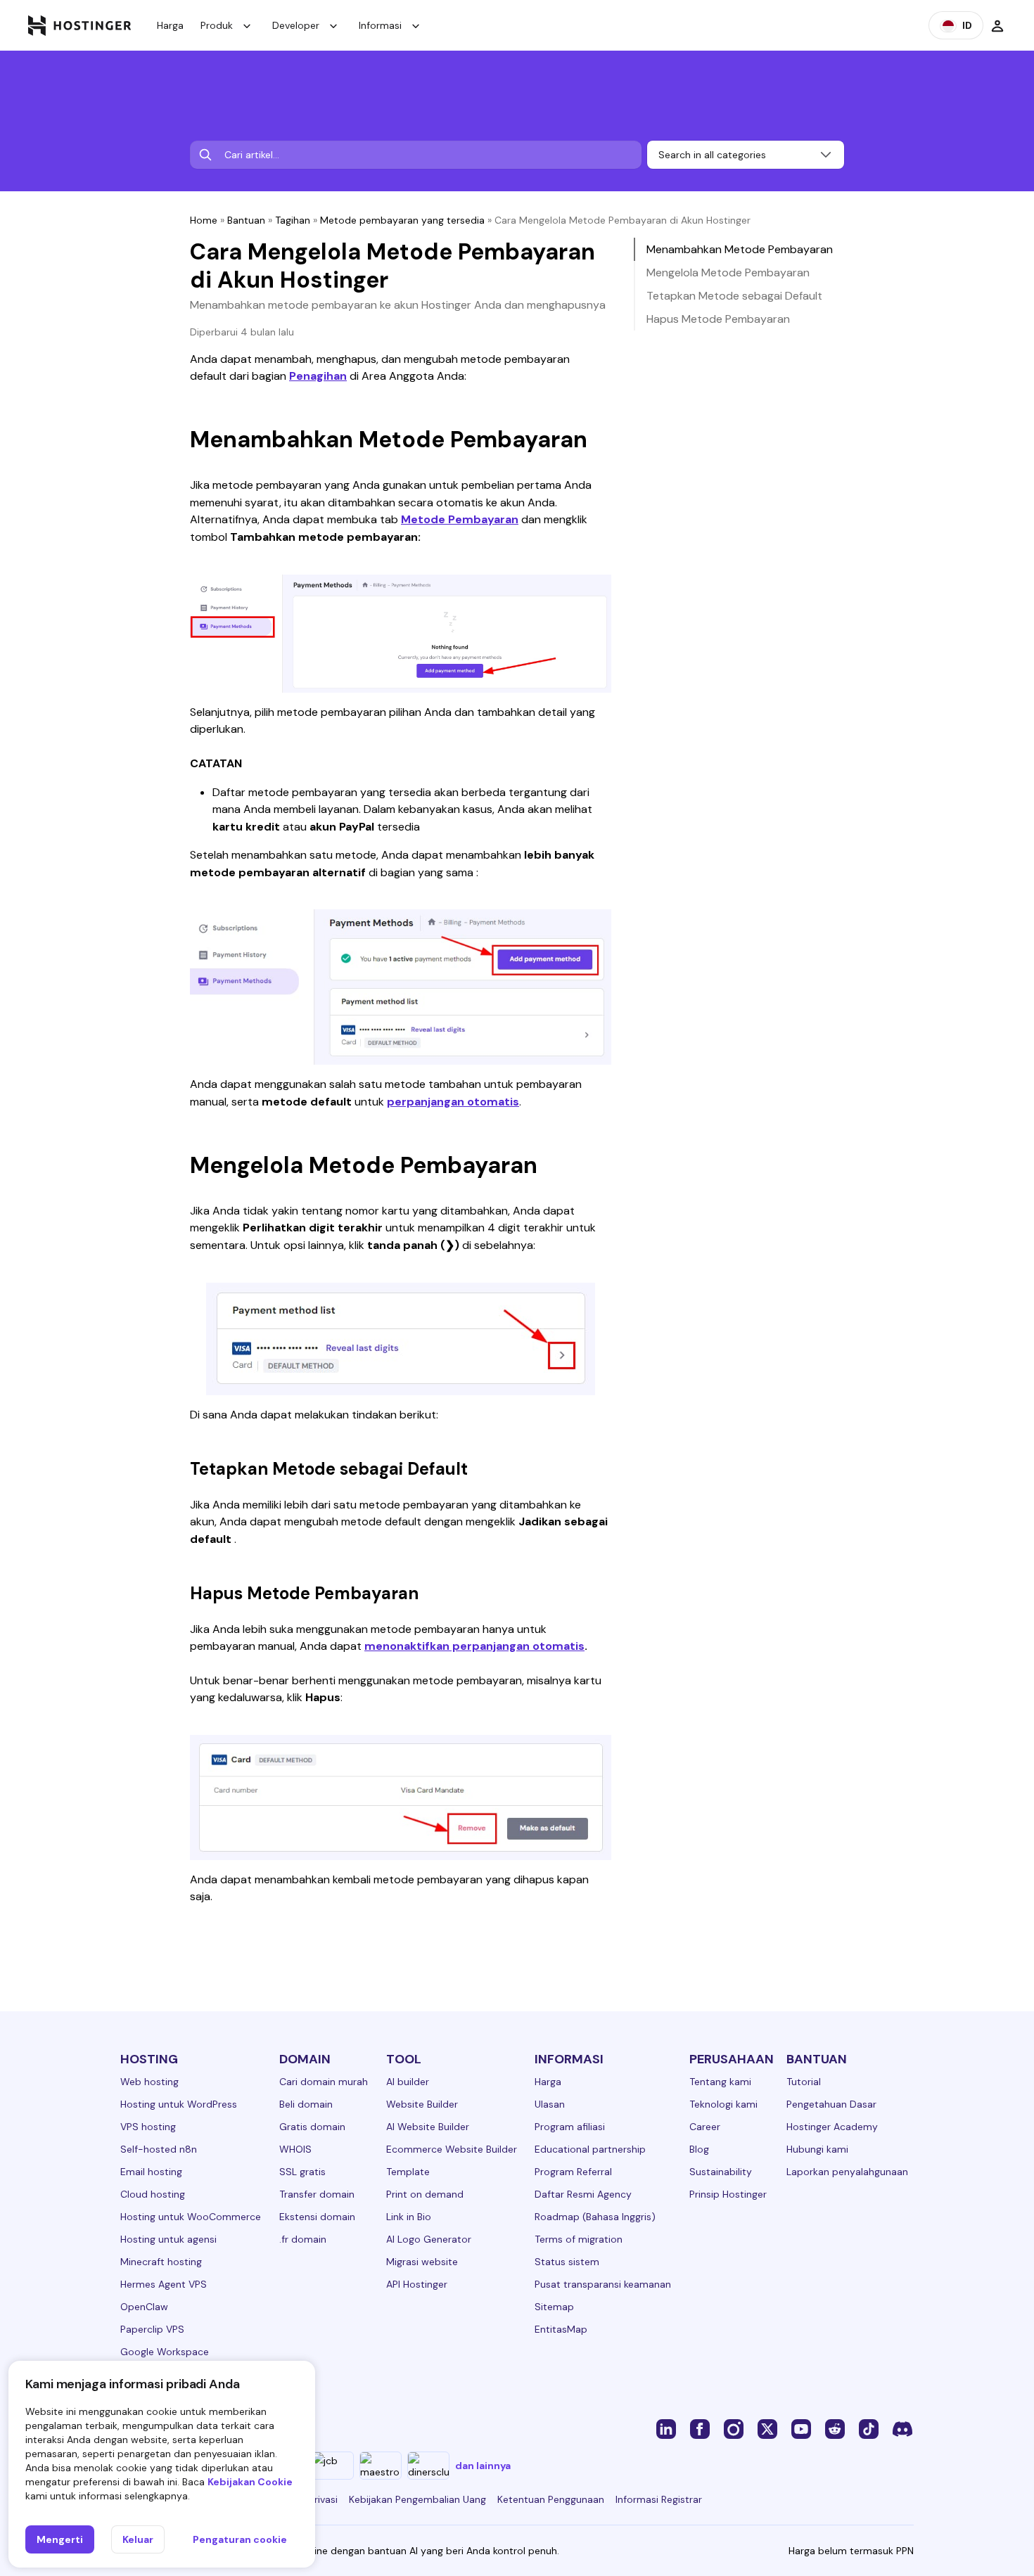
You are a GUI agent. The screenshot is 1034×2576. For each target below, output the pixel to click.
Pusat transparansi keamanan (603, 2284)
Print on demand (425, 2194)
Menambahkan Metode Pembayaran (740, 249)
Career (705, 2127)
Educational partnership (590, 2149)
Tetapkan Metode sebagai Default (734, 296)
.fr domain (303, 2239)
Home (204, 220)
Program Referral (573, 2172)
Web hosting (149, 2082)
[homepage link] (80, 25)
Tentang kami (720, 2082)
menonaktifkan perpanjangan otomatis (474, 1646)
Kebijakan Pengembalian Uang (417, 2499)
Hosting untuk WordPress (179, 2104)
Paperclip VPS (152, 2329)
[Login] (997, 25)
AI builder (408, 2082)
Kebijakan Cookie (250, 2482)
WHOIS (295, 2149)
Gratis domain (312, 2127)
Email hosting (151, 2172)
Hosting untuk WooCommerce (191, 2217)
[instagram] (734, 2428)
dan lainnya (483, 2466)
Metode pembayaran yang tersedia (402, 220)
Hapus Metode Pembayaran (718, 319)
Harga (170, 25)
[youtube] (801, 2428)
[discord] (902, 2428)
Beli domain (306, 2104)
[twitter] (767, 2428)
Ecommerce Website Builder (452, 2149)
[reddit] (835, 2428)
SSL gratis (302, 2172)
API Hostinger (417, 2284)
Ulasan (550, 2104)
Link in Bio (409, 2217)
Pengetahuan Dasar (831, 2104)
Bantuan (246, 220)
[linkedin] (666, 2428)
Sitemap (554, 2307)
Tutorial (804, 2082)
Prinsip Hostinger (728, 2194)
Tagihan (293, 220)
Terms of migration (579, 2239)
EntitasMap (561, 2329)
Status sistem (567, 2262)
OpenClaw (144, 2307)
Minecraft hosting (161, 2262)
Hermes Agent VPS (164, 2284)
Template (408, 2172)
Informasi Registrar (659, 2499)
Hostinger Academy (832, 2127)
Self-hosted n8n (159, 2149)
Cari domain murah (324, 2082)
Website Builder (422, 2104)
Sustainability (721, 2172)
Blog (699, 2149)
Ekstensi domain (317, 2217)
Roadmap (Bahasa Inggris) (595, 2217)
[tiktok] (869, 2428)
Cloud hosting (153, 2194)
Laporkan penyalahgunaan (847, 2172)
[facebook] (700, 2428)
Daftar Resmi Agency (583, 2194)
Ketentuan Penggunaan (551, 2499)
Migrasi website (422, 2262)
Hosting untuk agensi (168, 2239)
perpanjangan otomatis (453, 1102)
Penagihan (318, 376)
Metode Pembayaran (460, 519)
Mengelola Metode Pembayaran (728, 273)
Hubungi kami (817, 2149)
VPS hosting (148, 2127)
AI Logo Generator (429, 2239)
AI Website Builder (428, 2127)
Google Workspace (165, 2352)
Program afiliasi (570, 2127)
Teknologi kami (723, 2104)
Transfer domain (317, 2194)
